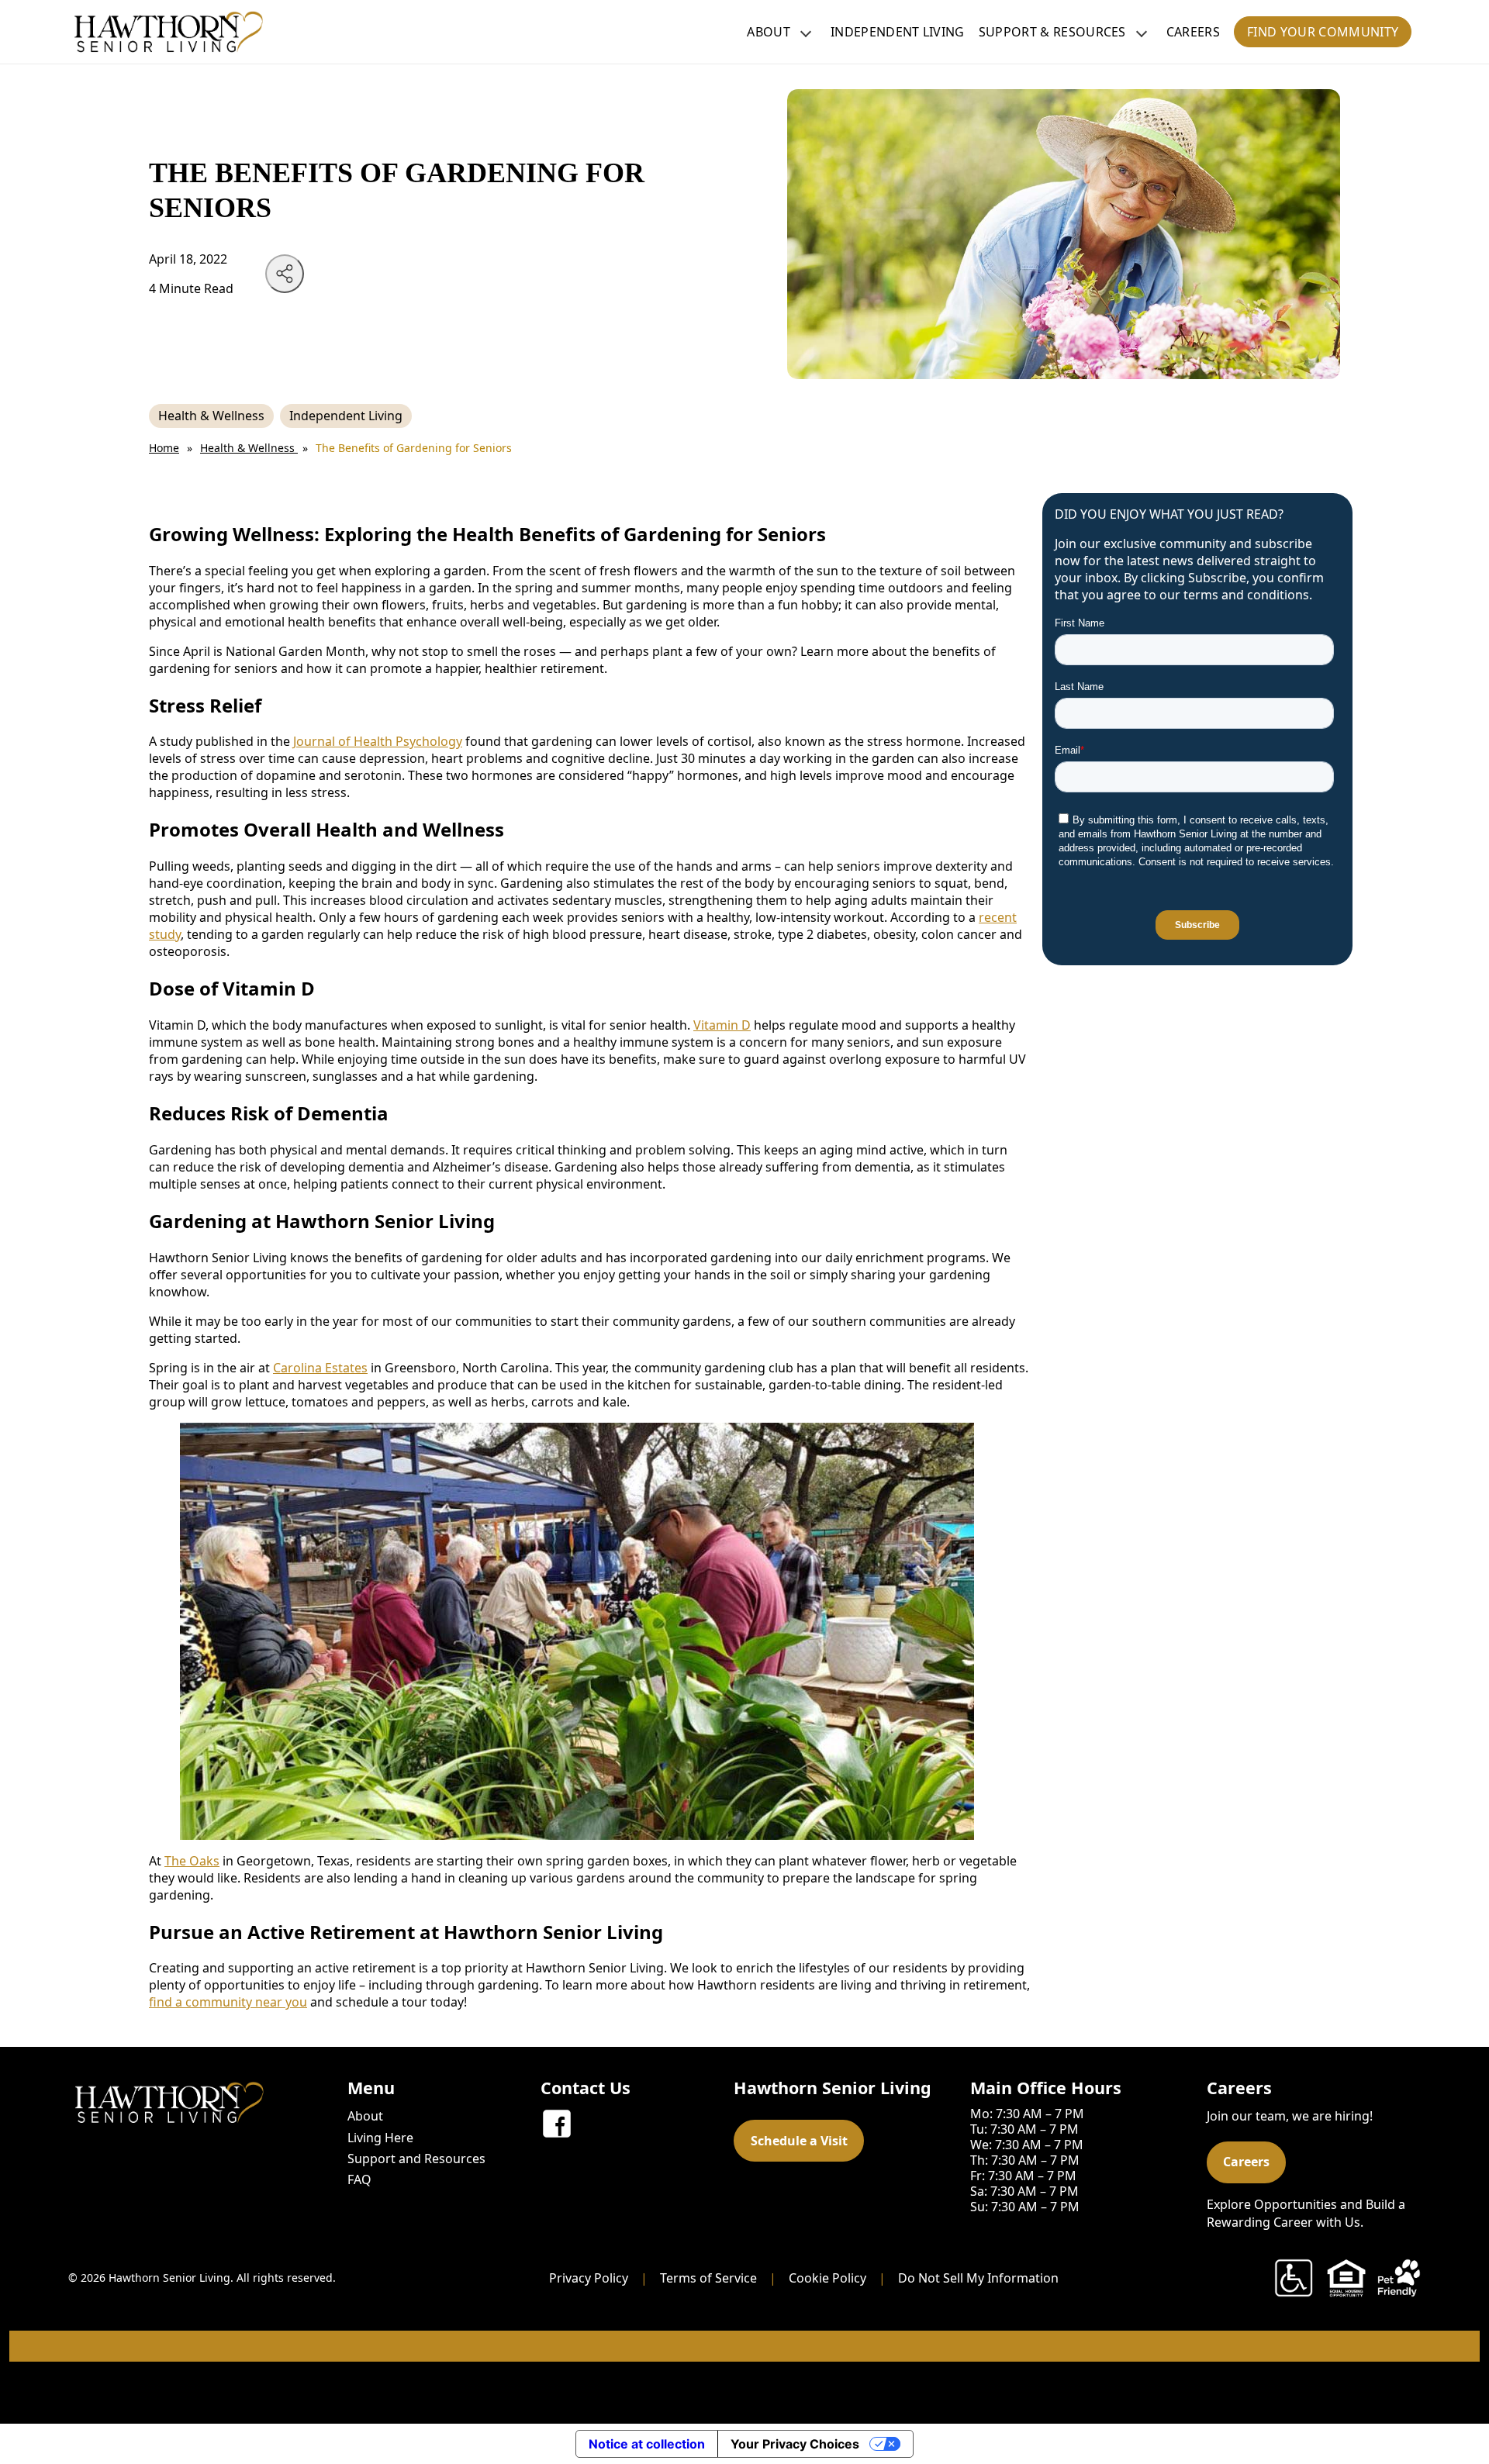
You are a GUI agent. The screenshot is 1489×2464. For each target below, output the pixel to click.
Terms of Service (708, 2278)
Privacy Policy (589, 2278)
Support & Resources (1052, 32)
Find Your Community (1323, 32)
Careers (1193, 32)
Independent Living (898, 32)
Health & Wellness (211, 416)
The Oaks (192, 1861)
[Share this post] (285, 274)
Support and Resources (416, 2159)
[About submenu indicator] (806, 32)
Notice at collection (647, 2444)
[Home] (169, 32)
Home (164, 448)
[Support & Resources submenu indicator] (1142, 32)
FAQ (359, 2179)
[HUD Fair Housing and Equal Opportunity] (1346, 2278)
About (769, 32)
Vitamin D (722, 1025)
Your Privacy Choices (795, 2444)
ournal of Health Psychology (379, 741)
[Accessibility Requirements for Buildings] (1294, 2278)
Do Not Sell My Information (978, 2278)
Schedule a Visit (799, 2141)
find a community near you (228, 2002)
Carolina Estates (320, 1368)
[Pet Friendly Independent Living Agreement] (1399, 2278)
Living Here (380, 2138)
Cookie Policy (827, 2278)
